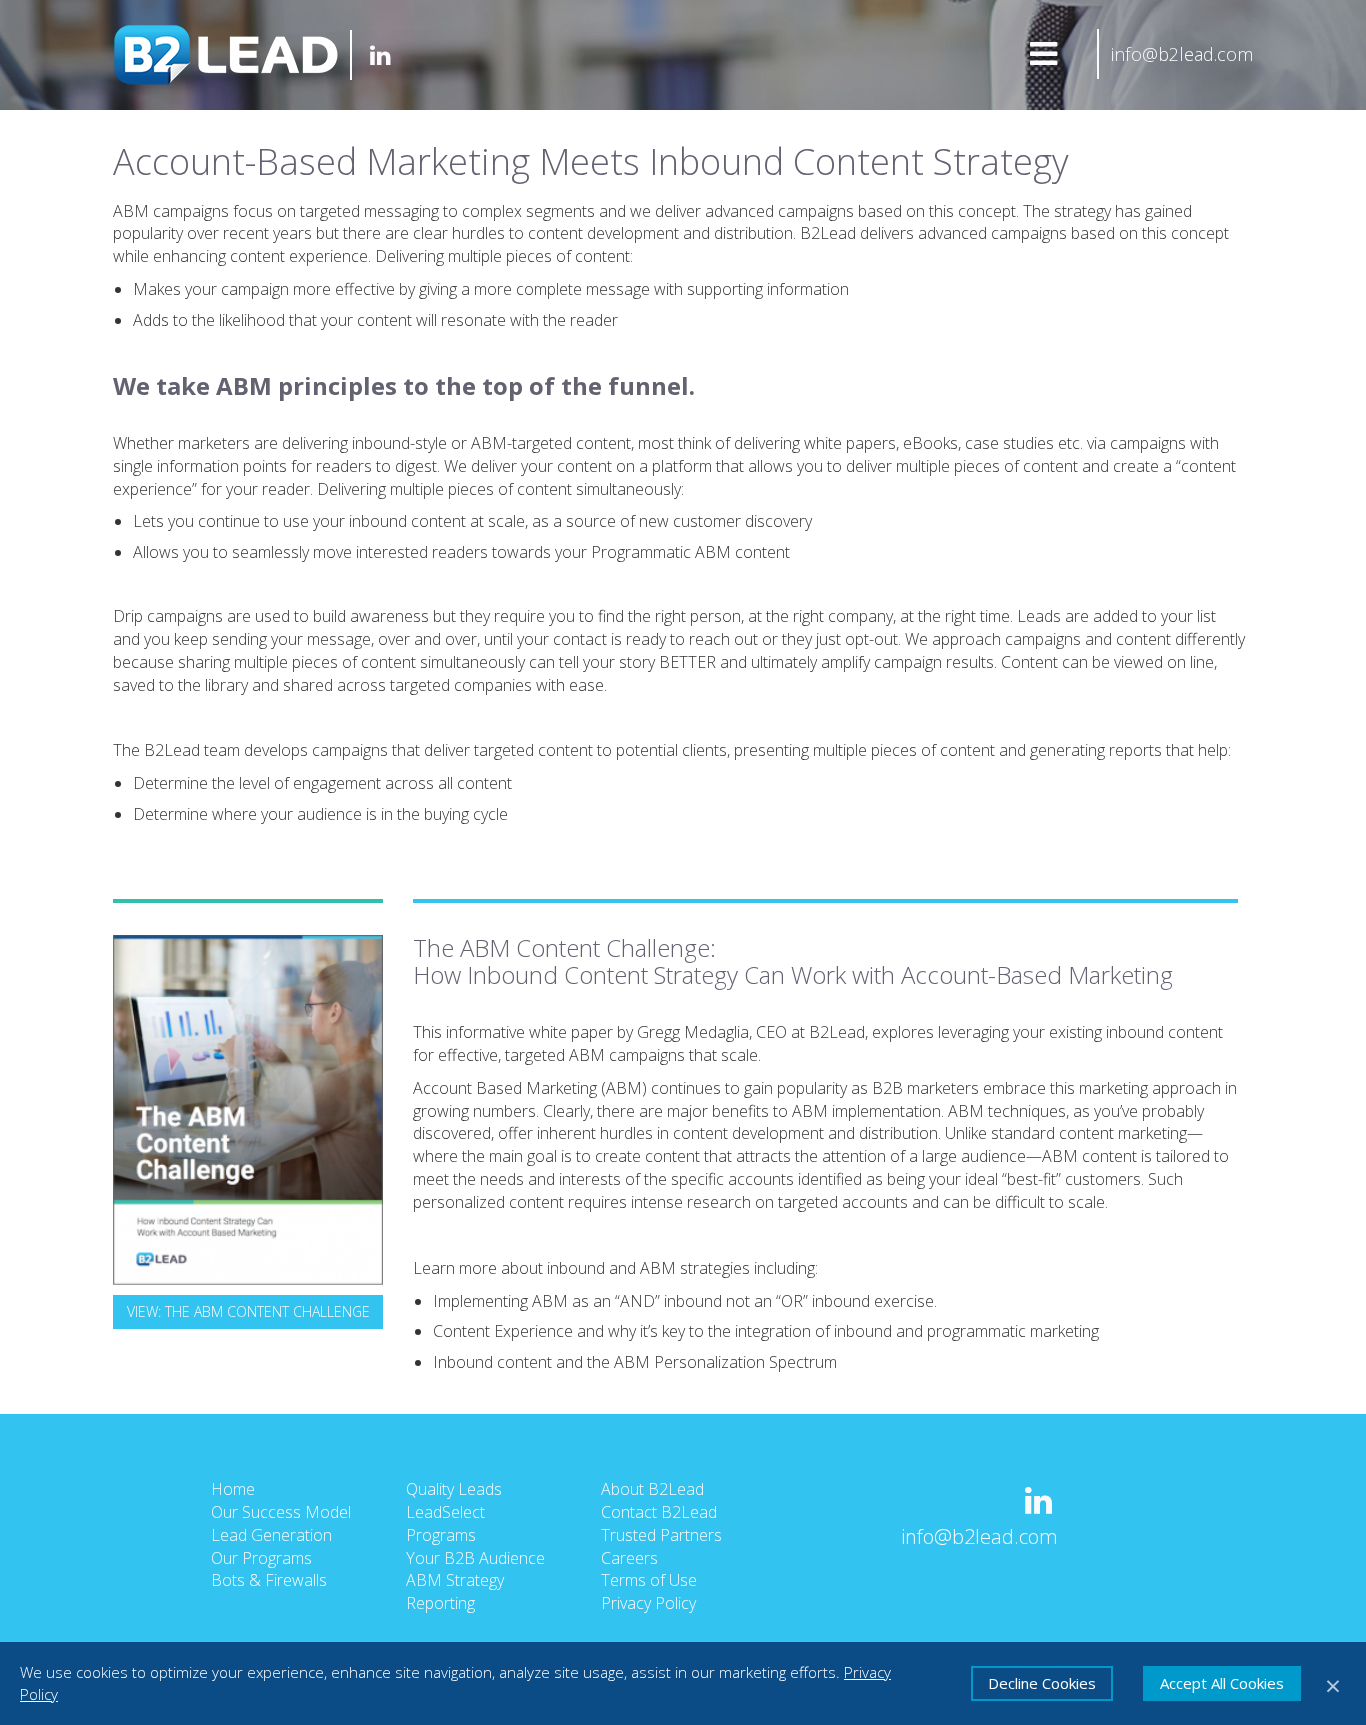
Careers (629, 1558)
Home (233, 1489)
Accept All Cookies (1222, 1683)
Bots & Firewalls (269, 1580)
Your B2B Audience (475, 1558)
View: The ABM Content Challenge (248, 1311)
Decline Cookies (1042, 1683)
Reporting (440, 1603)
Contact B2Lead (659, 1512)
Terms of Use (649, 1580)
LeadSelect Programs (445, 1523)
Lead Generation (271, 1535)
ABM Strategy (455, 1580)
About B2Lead (652, 1489)
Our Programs (261, 1558)
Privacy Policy (648, 1603)
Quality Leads (454, 1489)
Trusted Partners (661, 1535)
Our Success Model (281, 1512)
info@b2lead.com (1182, 54)
